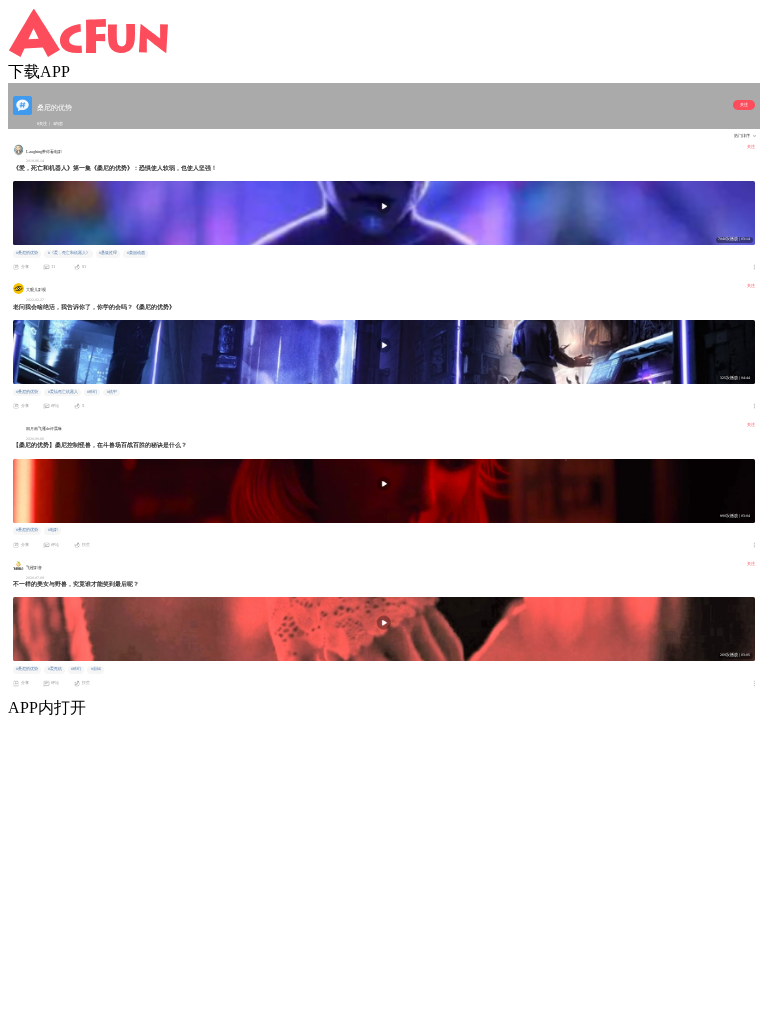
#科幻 (92, 392)
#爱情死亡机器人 (63, 392)
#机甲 (112, 392)
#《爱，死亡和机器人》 (69, 253)
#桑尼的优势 (27, 253)
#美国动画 (136, 253)
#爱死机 (55, 669)
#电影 (53, 530)
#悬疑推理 (108, 253)
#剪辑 (96, 669)
